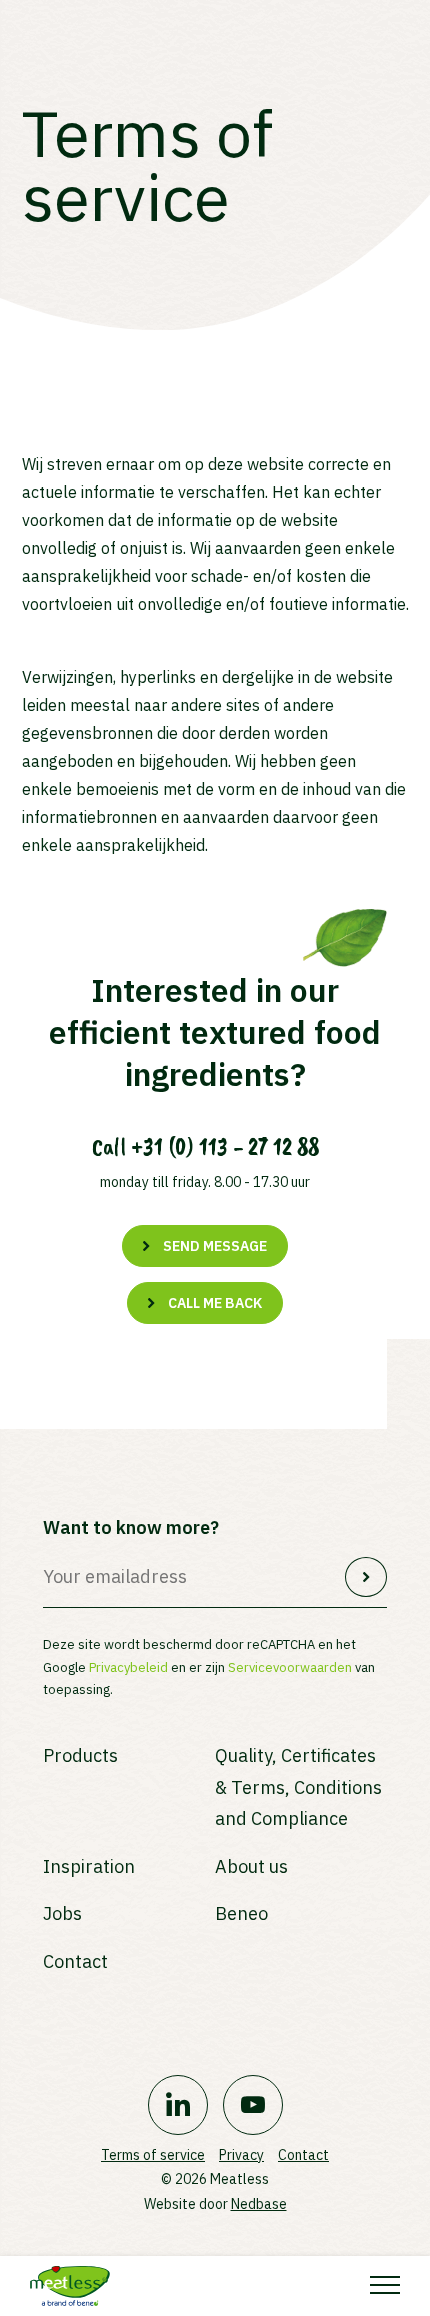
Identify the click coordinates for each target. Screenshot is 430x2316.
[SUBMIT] (366, 1577)
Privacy (241, 2155)
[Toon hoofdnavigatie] (385, 2286)
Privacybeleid (128, 1667)
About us (251, 1866)
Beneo (241, 1913)
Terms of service (153, 2155)
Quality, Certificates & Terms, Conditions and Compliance (298, 1787)
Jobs (62, 1913)
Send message (215, 1246)
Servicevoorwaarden (290, 1667)
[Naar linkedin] (178, 2105)
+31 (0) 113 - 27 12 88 (225, 1147)
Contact (75, 1961)
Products (80, 1755)
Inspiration (89, 1866)
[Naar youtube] (253, 2105)
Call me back (215, 1303)
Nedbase (259, 2204)
